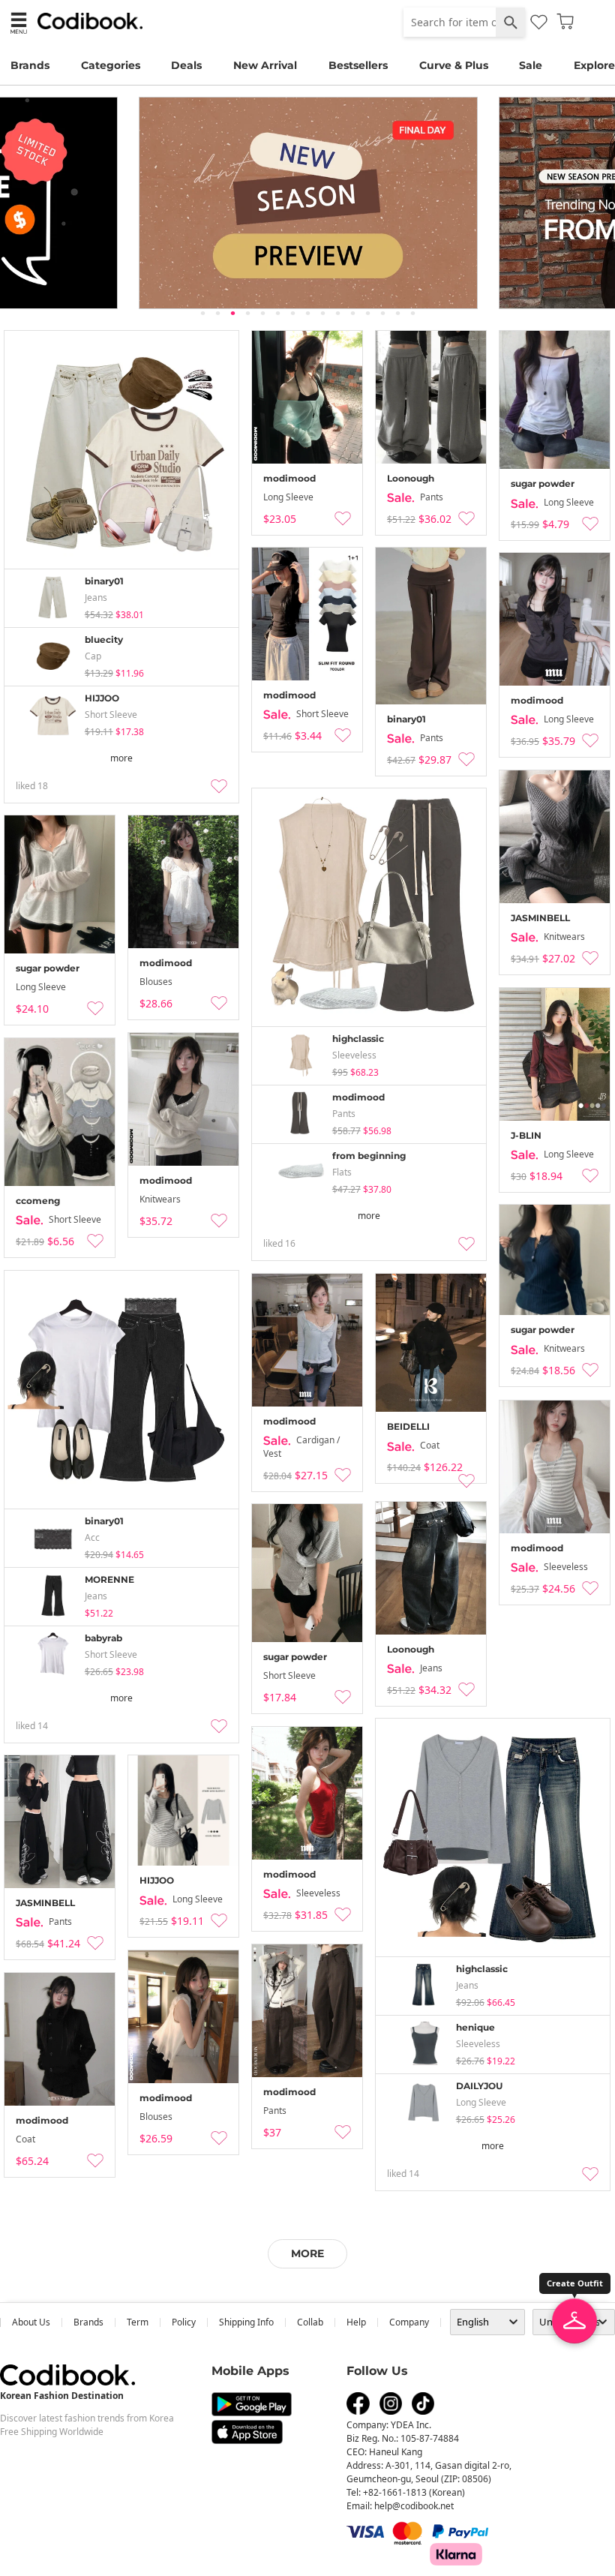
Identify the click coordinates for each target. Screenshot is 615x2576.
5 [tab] (262, 313)
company (409, 2322)
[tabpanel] (307, 203)
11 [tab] (352, 313)
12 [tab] (367, 313)
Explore (594, 65)
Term (138, 2322)
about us (31, 2322)
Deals (186, 65)
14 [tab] (397, 313)
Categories (111, 65)
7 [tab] (292, 313)
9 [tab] (322, 313)
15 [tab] (412, 313)
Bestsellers (358, 65)
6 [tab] (277, 313)
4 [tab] (247, 313)
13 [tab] (382, 313)
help (356, 2322)
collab (310, 2322)
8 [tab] (307, 313)
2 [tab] (217, 313)
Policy (184, 2322)
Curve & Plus (454, 65)
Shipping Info (246, 2322)
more (121, 758)
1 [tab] (202, 313)
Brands (30, 65)
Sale (531, 65)
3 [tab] (232, 313)
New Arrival (265, 65)
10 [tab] (337, 313)
